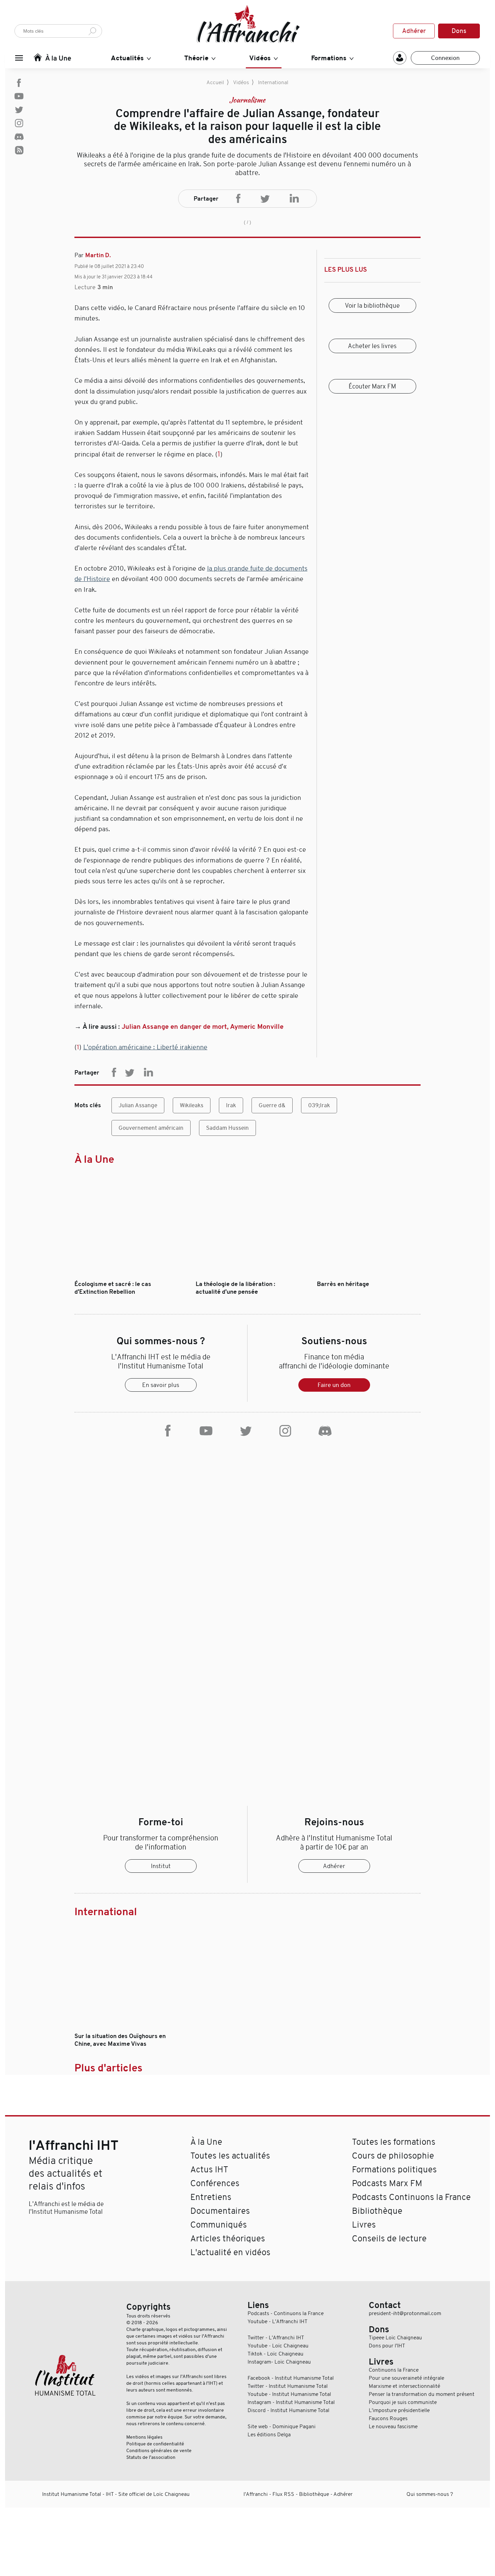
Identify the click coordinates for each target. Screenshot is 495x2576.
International (273, 82)
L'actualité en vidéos (230, 2252)
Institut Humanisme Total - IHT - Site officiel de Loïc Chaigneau (116, 2494)
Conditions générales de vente (159, 2450)
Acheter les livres (372, 346)
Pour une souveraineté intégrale (406, 2378)
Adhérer (414, 31)
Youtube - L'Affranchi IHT (277, 2321)
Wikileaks (192, 1105)
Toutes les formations (394, 2142)
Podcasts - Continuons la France (286, 2313)
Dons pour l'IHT (387, 2346)
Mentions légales (144, 2437)
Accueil (215, 82)
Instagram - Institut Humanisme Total (291, 2402)
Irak (231, 1105)
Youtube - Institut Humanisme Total (289, 2394)
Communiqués (219, 2225)
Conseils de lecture (389, 2239)
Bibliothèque (377, 2211)
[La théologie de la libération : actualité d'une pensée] (248, 1277)
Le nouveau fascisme (393, 2427)
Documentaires (220, 2211)
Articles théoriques (228, 2239)
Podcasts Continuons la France (411, 2197)
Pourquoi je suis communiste (403, 2402)
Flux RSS (283, 2494)
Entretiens (211, 2197)
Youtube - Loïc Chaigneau (278, 2346)
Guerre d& (272, 1105)
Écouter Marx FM (372, 386)
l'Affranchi (256, 2494)
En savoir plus (161, 1385)
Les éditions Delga (269, 2435)
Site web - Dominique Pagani (282, 2427)
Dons (459, 31)
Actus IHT (209, 2170)
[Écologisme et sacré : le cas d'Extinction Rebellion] (126, 1277)
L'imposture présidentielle (399, 2410)
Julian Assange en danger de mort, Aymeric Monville (203, 1027)
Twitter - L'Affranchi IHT (276, 2338)
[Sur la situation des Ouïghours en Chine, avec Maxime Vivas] (126, 2029)
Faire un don (334, 1385)
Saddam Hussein (227, 1128)
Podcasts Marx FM (387, 2183)
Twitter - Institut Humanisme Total (288, 2386)
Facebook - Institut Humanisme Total (291, 2378)
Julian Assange (138, 1105)
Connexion (445, 58)
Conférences (215, 2183)
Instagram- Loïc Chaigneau (279, 2362)
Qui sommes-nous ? (430, 2494)
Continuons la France (394, 2370)
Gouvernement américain (151, 1128)
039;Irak (319, 1105)
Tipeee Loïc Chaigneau (395, 2338)
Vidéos (241, 82)
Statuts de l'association (151, 2457)
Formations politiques (394, 2170)
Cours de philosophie (393, 2156)
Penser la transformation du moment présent (422, 2394)
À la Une (94, 1159)
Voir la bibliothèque (372, 306)
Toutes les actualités (230, 2156)
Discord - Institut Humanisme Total (288, 2410)
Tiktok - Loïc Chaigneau (275, 2354)
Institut (161, 1866)
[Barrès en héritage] (369, 1277)
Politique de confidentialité (155, 2444)
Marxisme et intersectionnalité (404, 2386)
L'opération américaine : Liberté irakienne (145, 1047)
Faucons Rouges (388, 2418)
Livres (364, 2225)
